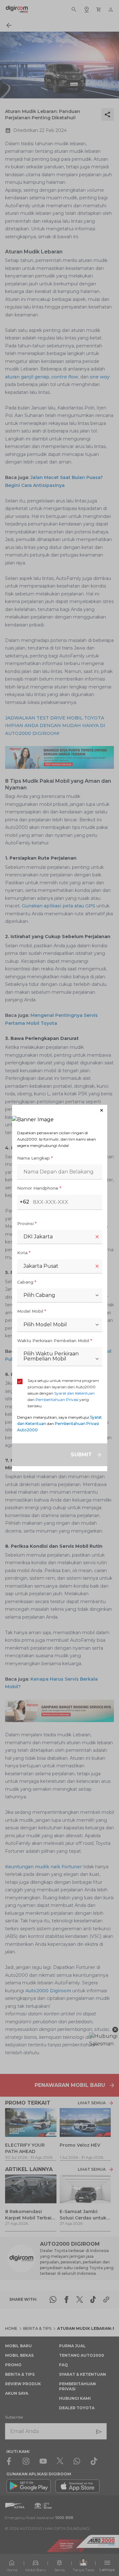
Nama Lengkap (35, 1158)
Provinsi (27, 1223)
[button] (60, 1110)
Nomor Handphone (39, 1188)
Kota (24, 1253)
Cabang (27, 1282)
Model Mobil (32, 1311)
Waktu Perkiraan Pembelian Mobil (55, 1341)
